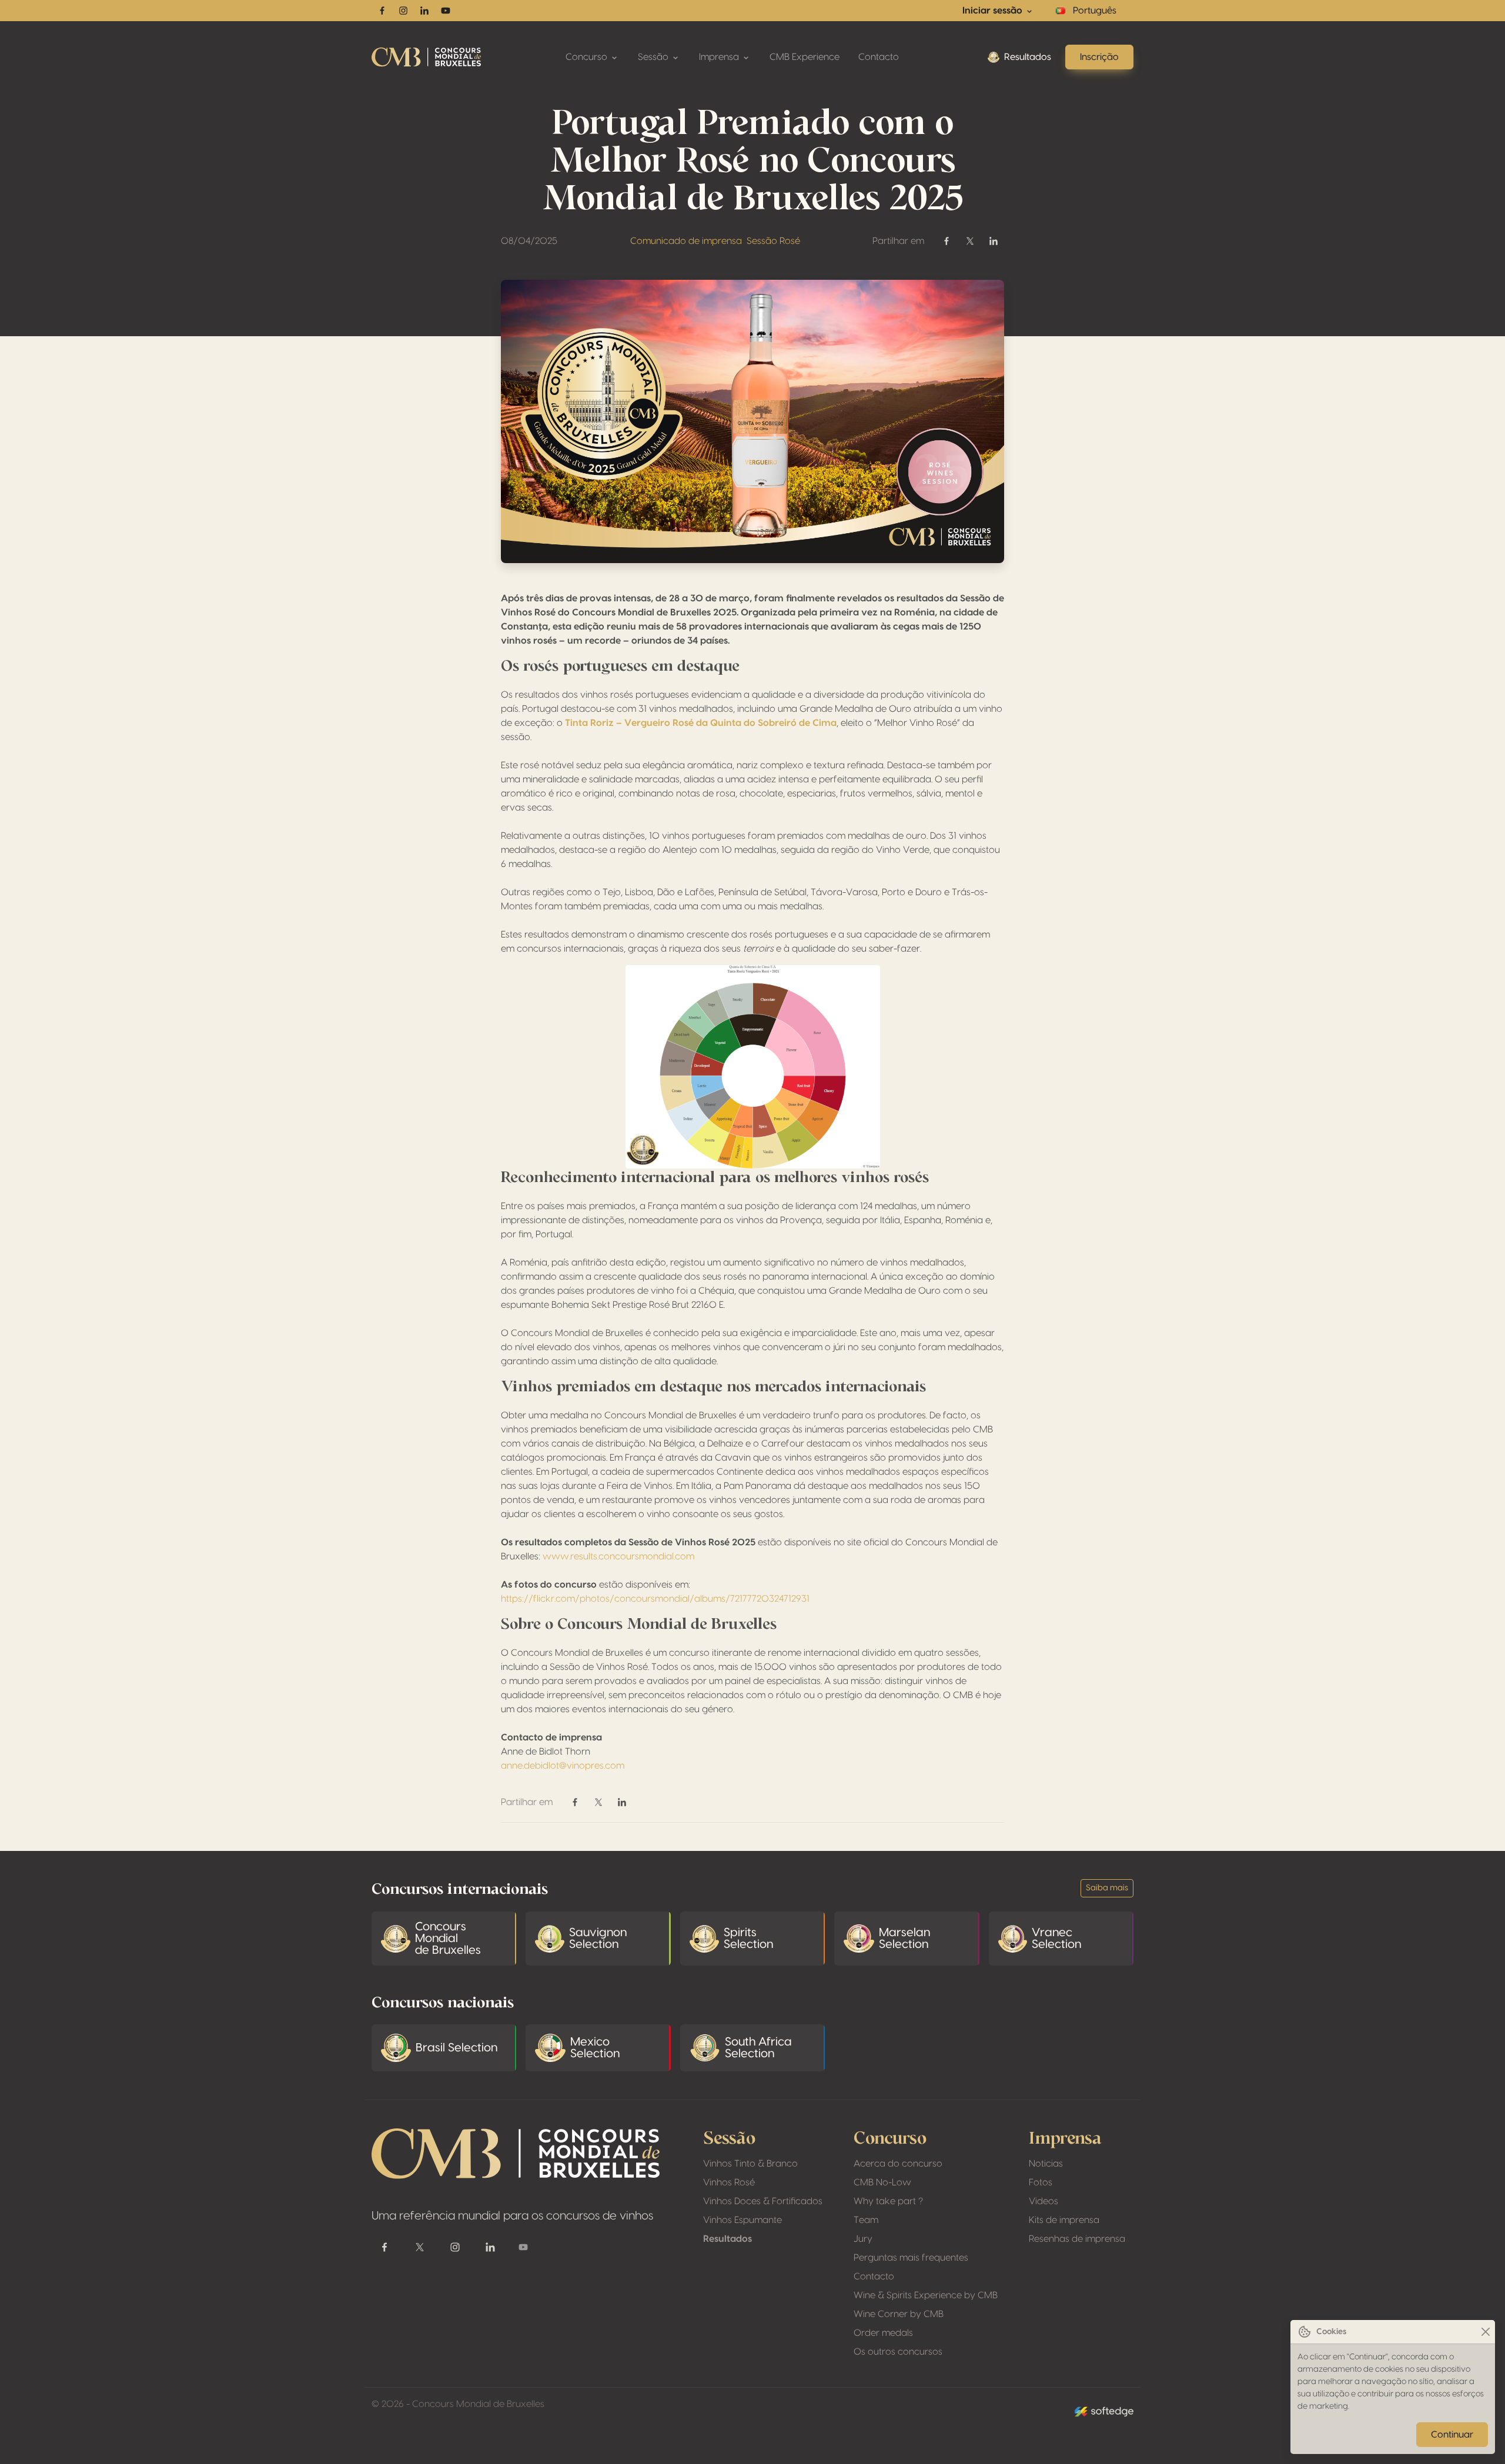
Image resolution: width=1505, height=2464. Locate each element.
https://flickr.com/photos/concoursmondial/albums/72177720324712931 (655, 1599)
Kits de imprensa (1064, 2220)
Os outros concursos (898, 2352)
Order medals (883, 2333)
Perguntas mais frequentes (911, 2258)
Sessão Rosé (773, 241)
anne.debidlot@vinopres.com (563, 1766)
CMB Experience (805, 57)
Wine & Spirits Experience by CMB (926, 2295)
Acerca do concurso (898, 2164)
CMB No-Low (882, 2182)
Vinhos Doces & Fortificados (763, 2201)
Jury (863, 2239)
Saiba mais (1107, 1888)
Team (866, 2220)
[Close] (1485, 2332)
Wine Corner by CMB (899, 2314)
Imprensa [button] (720, 57)
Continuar (1452, 2435)
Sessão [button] (654, 57)
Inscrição (1099, 57)
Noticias (1046, 2164)
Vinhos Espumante (743, 2220)
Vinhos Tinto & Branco (750, 2164)
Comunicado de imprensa (686, 241)
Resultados (1028, 57)
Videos (1044, 2201)
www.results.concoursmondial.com (618, 1556)
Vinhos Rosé (729, 2182)
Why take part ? (888, 2201)
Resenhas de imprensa (1077, 2239)
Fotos (1041, 2182)
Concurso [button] (588, 57)
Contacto (879, 57)
